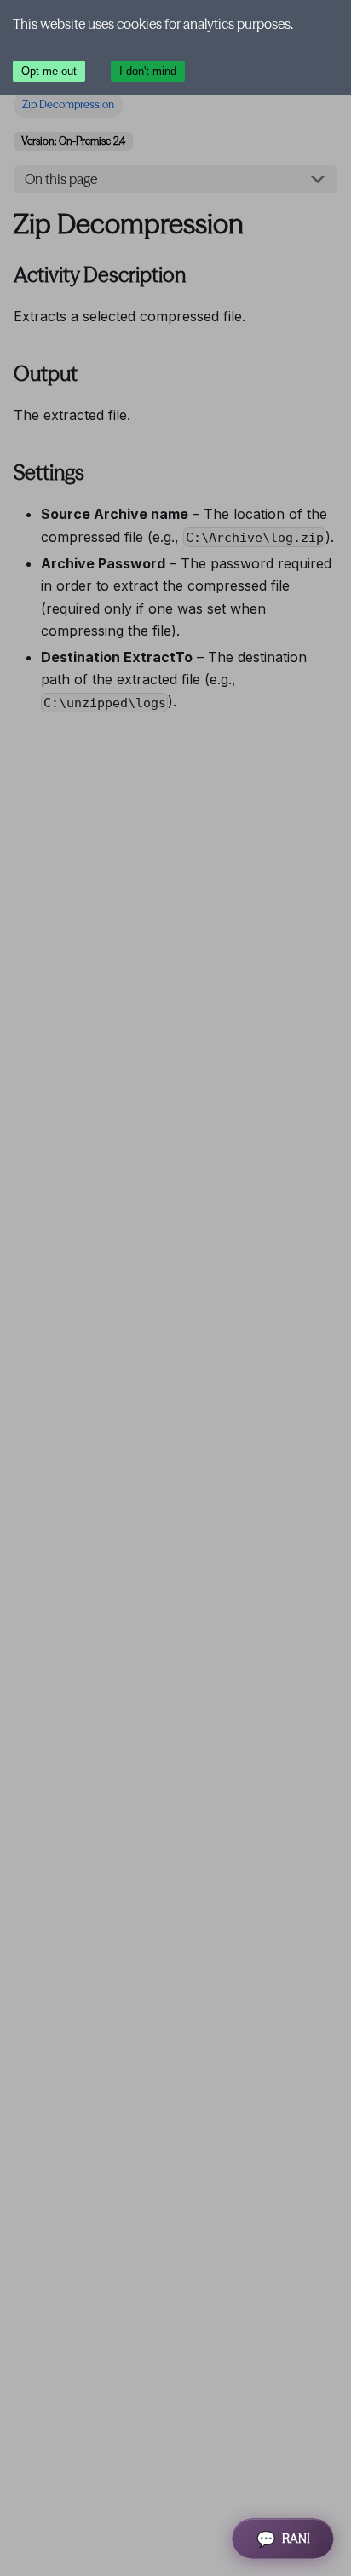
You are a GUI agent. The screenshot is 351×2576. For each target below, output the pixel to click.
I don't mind (148, 71)
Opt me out (49, 71)
